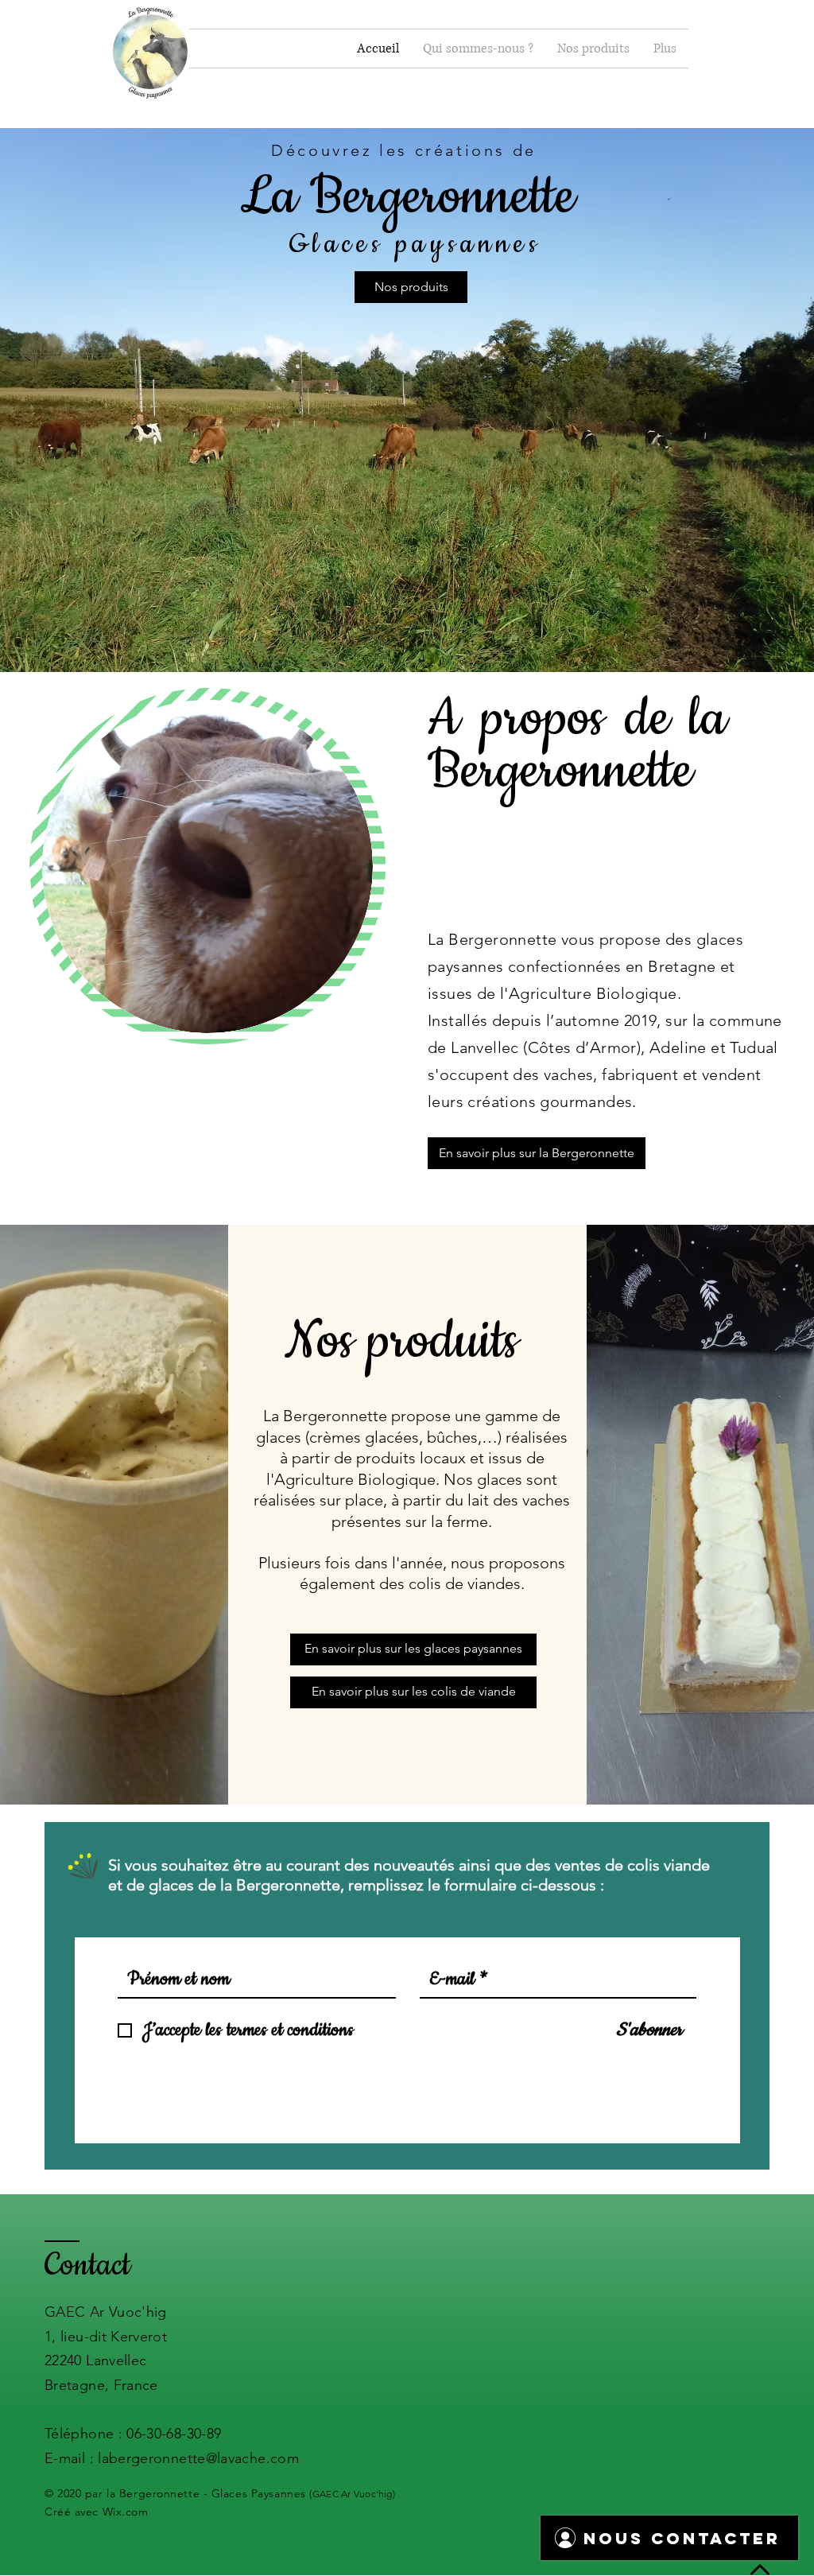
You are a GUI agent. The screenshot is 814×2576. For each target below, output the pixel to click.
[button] (478, 49)
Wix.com (126, 2512)
